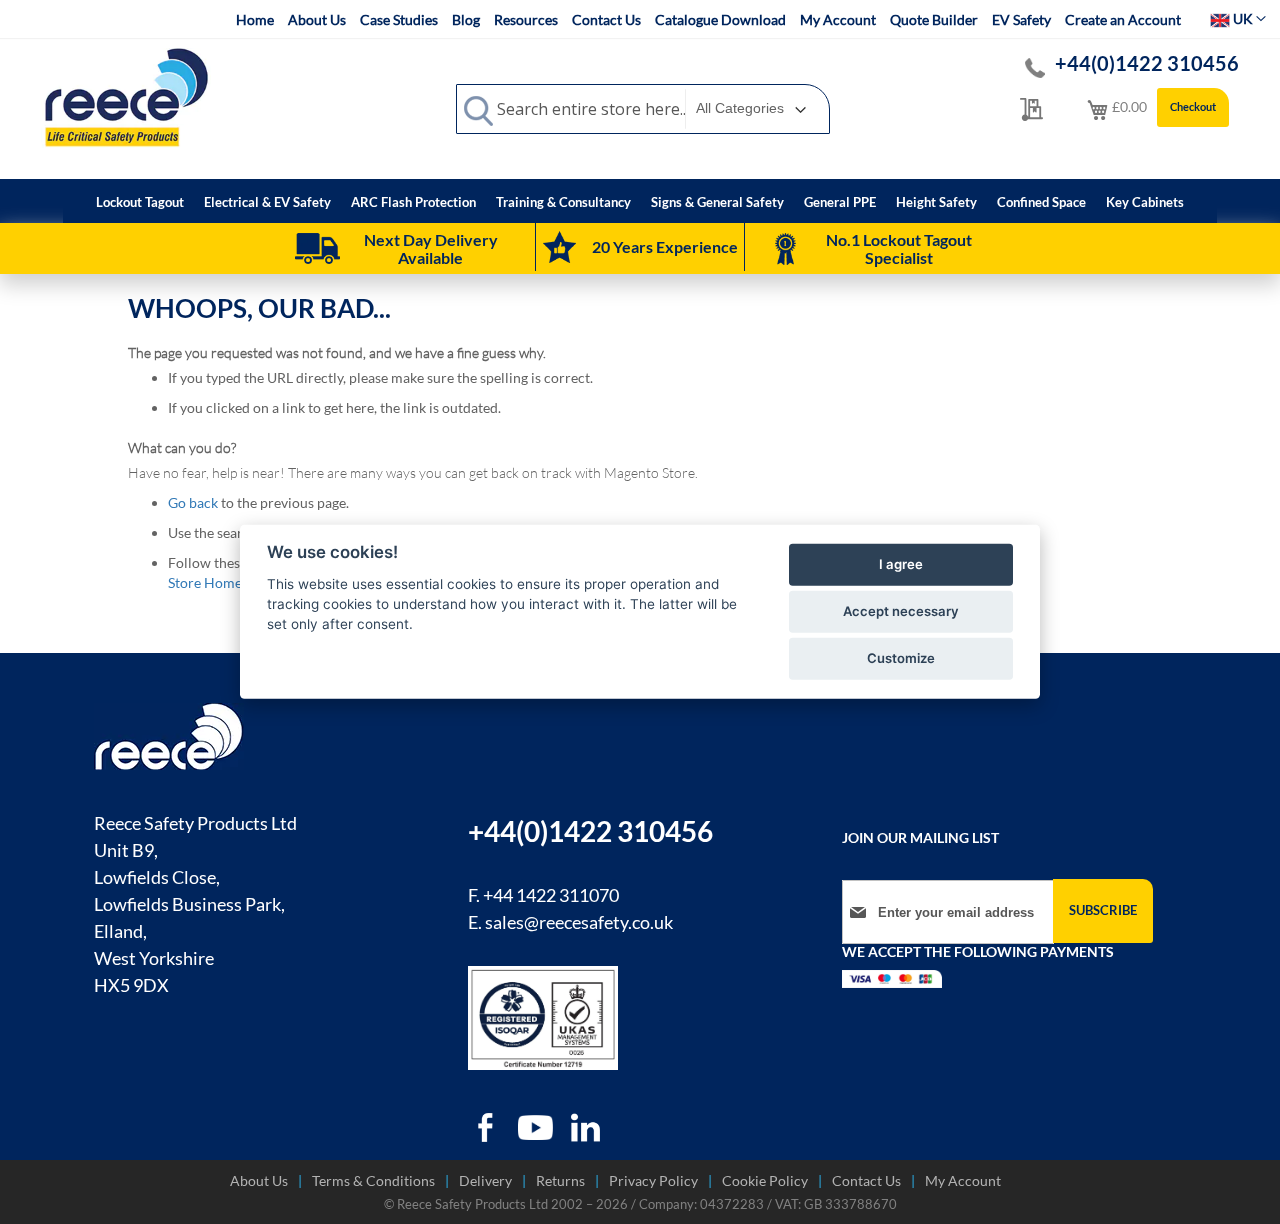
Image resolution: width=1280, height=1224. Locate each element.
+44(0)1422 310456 (1147, 63)
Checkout (1193, 106)
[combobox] (643, 109)
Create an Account (1123, 19)
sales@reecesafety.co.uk (579, 922)
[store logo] (126, 97)
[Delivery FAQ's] (317, 249)
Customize (901, 658)
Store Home (205, 582)
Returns (560, 1180)
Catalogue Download (720, 19)
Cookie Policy (765, 1180)
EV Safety (1021, 19)
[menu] (640, 201)
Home (255, 19)
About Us (317, 19)
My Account (838, 19)
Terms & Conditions (373, 1180)
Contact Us (606, 19)
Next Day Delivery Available (431, 248)
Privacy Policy (653, 1180)
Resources (526, 19)
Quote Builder (934, 19)
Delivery (485, 1180)
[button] (1238, 19)
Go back (193, 502)
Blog (466, 19)
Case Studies (399, 19)
